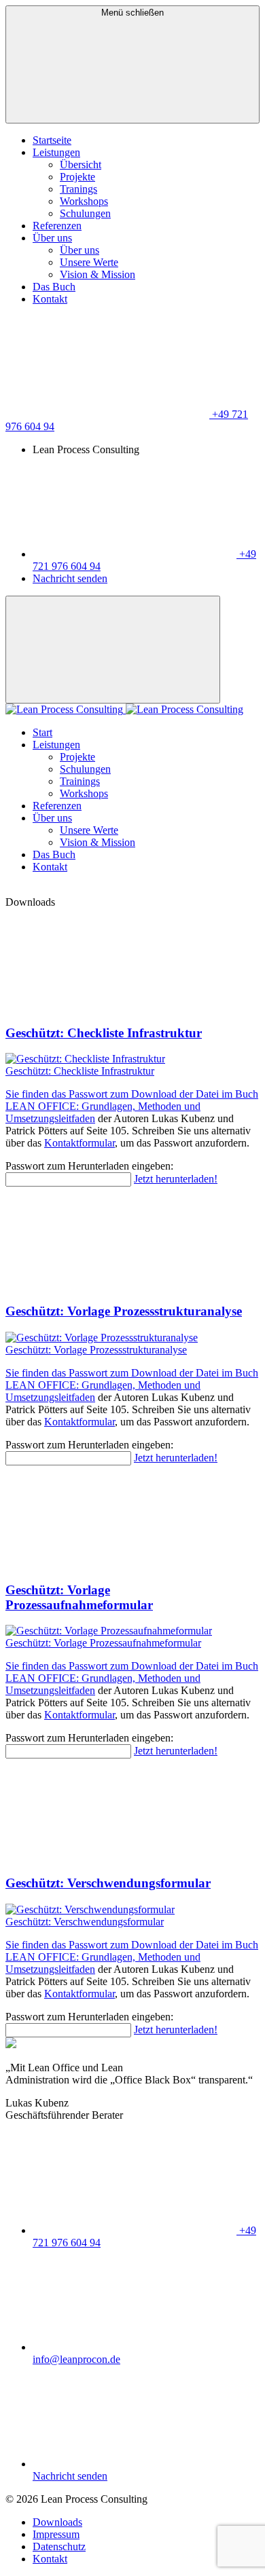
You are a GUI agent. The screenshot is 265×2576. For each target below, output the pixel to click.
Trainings (80, 781)
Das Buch (54, 287)
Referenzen (57, 226)
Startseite (52, 140)
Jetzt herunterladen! (176, 1179)
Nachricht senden (70, 578)
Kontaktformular (79, 1143)
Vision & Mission (98, 274)
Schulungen (85, 213)
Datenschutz (59, 2546)
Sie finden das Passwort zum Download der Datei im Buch (132, 1094)
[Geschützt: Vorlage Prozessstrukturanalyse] (132, 1338)
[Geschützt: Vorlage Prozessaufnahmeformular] (132, 1631)
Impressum (56, 2534)
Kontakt (50, 299)
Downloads (57, 2522)
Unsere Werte (89, 262)
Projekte (77, 177)
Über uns (52, 238)
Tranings (78, 189)
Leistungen (56, 152)
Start (42, 732)
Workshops (84, 201)
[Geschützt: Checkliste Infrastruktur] (132, 1059)
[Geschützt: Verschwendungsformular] (132, 1910)
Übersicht (81, 165)
